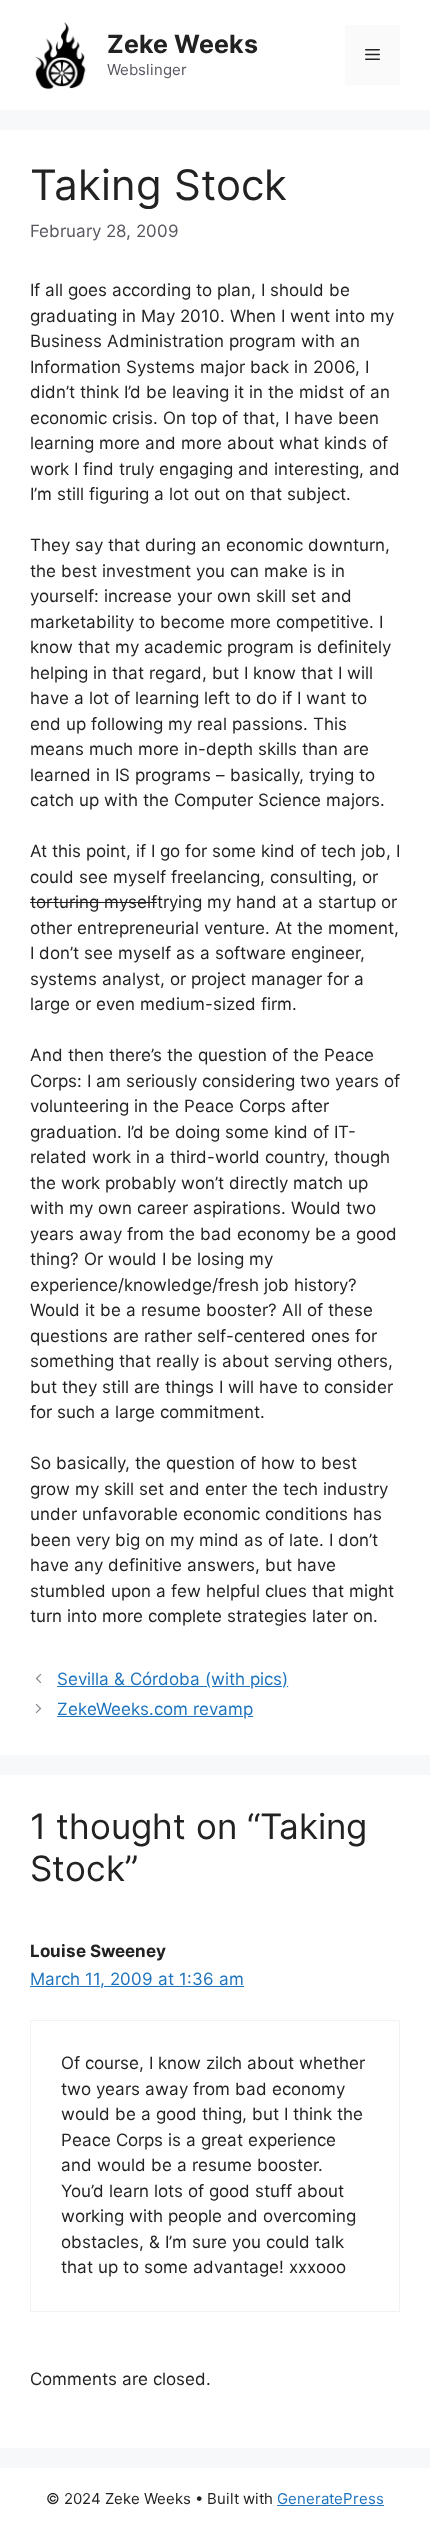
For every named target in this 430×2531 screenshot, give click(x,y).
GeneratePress (330, 2498)
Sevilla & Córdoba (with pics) (172, 1679)
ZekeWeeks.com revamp (155, 1709)
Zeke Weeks (182, 44)
